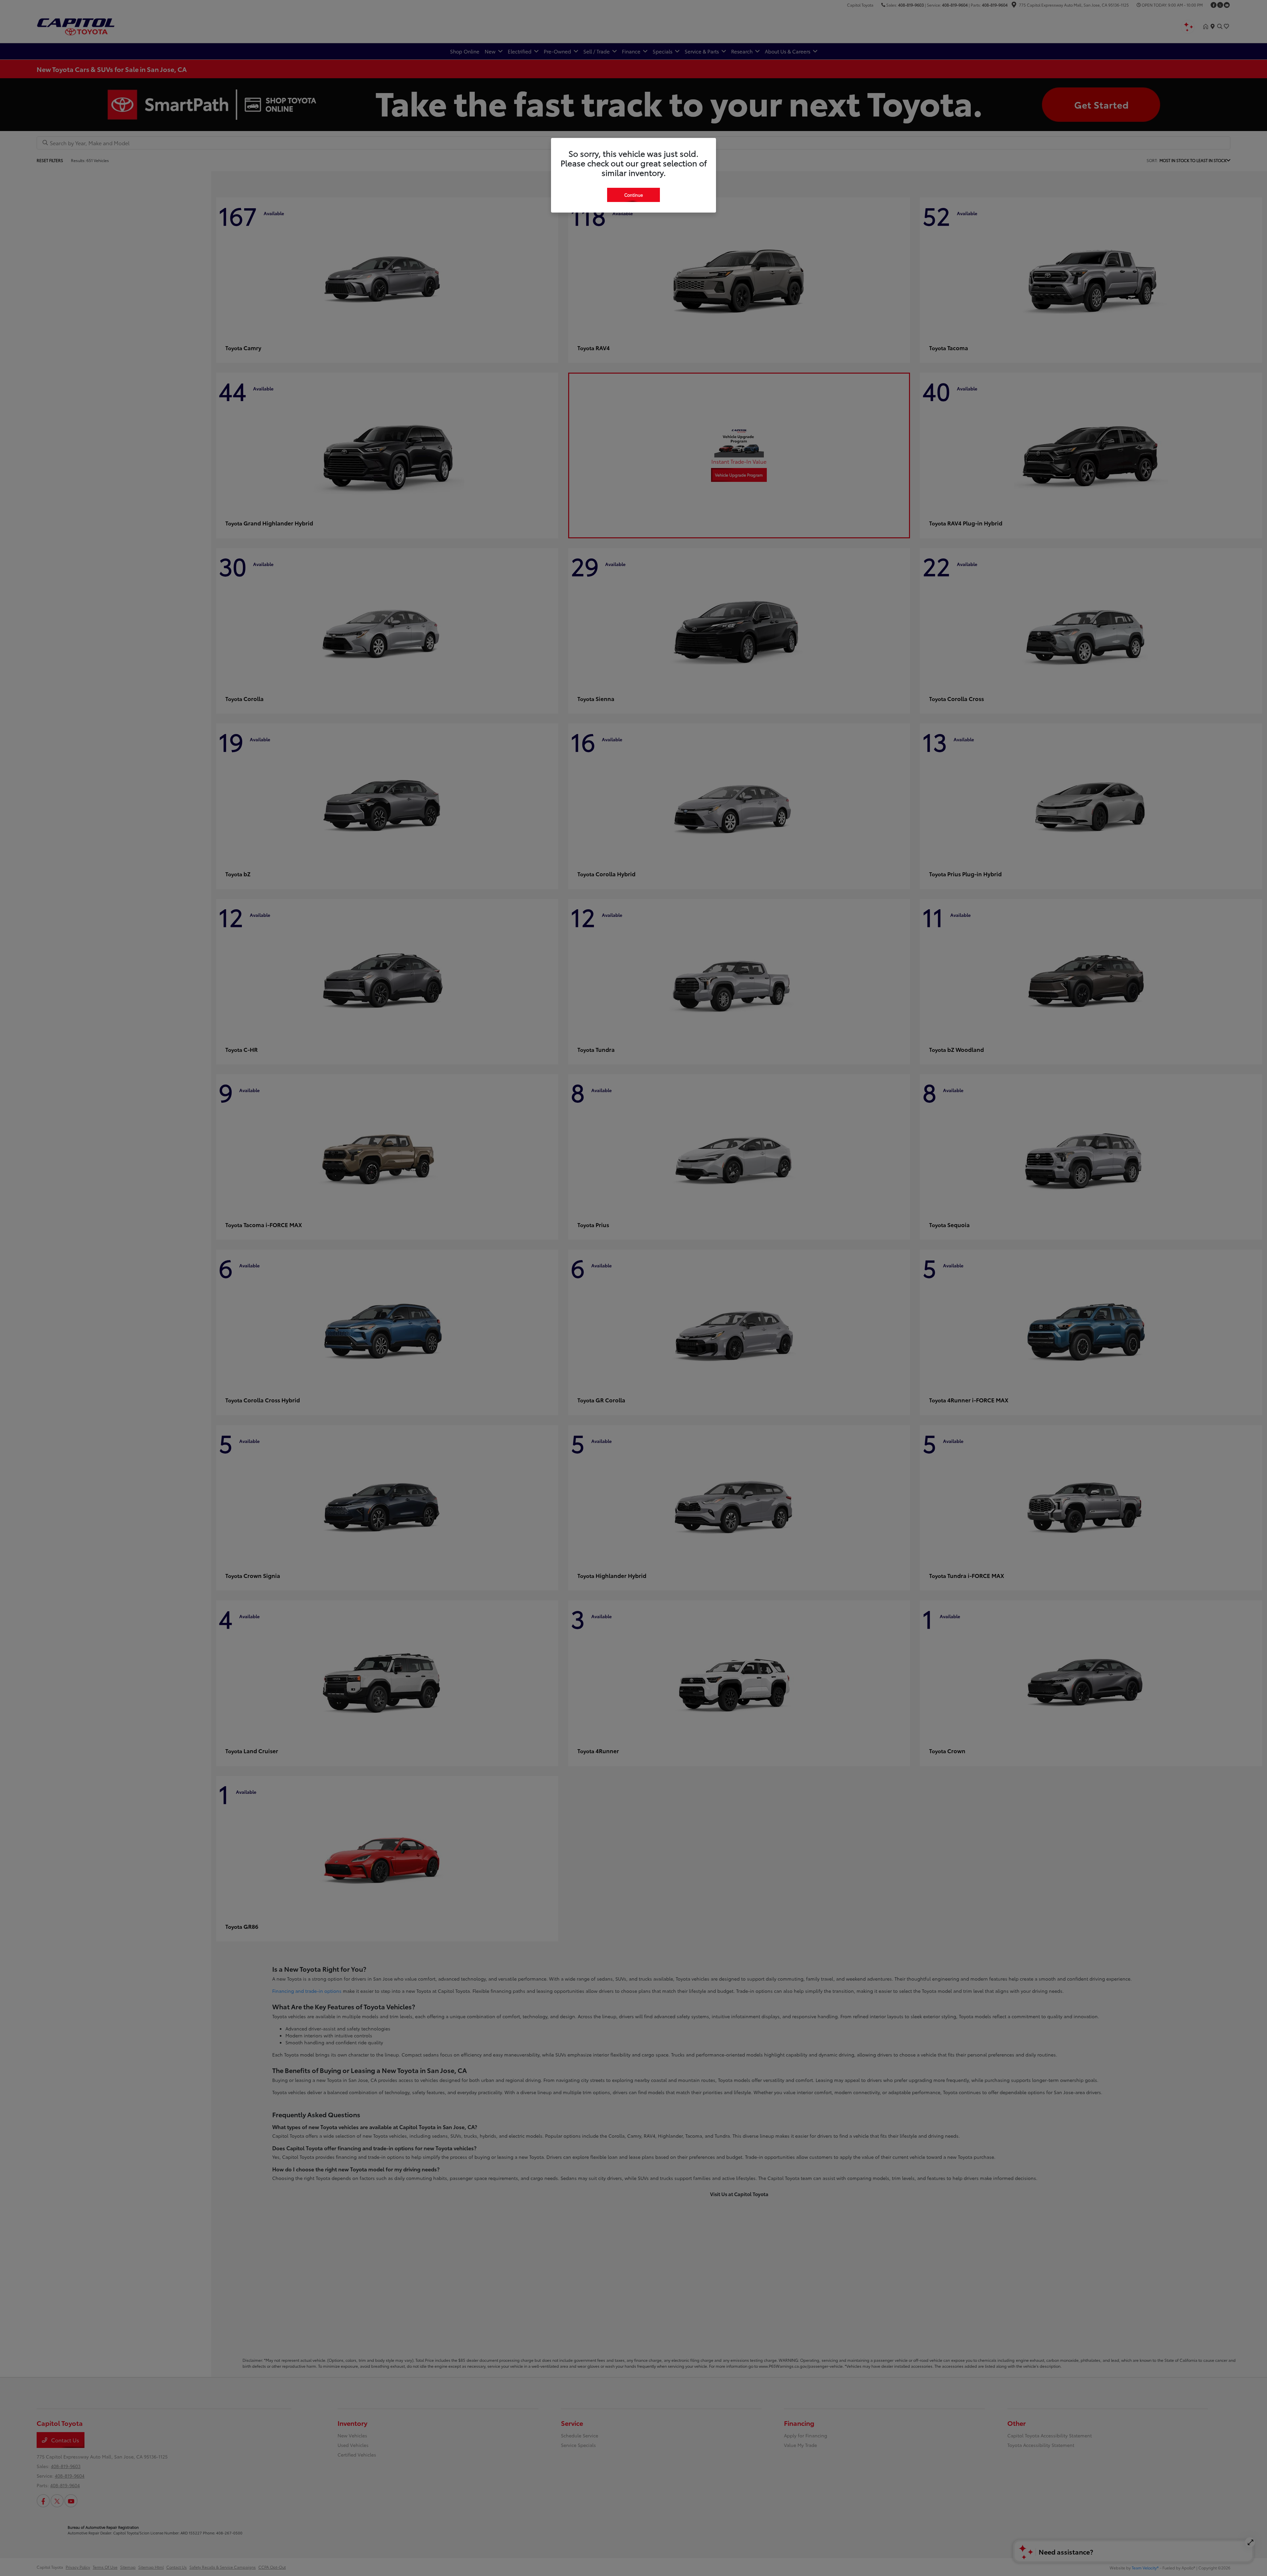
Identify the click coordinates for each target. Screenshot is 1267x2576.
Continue (633, 195)
